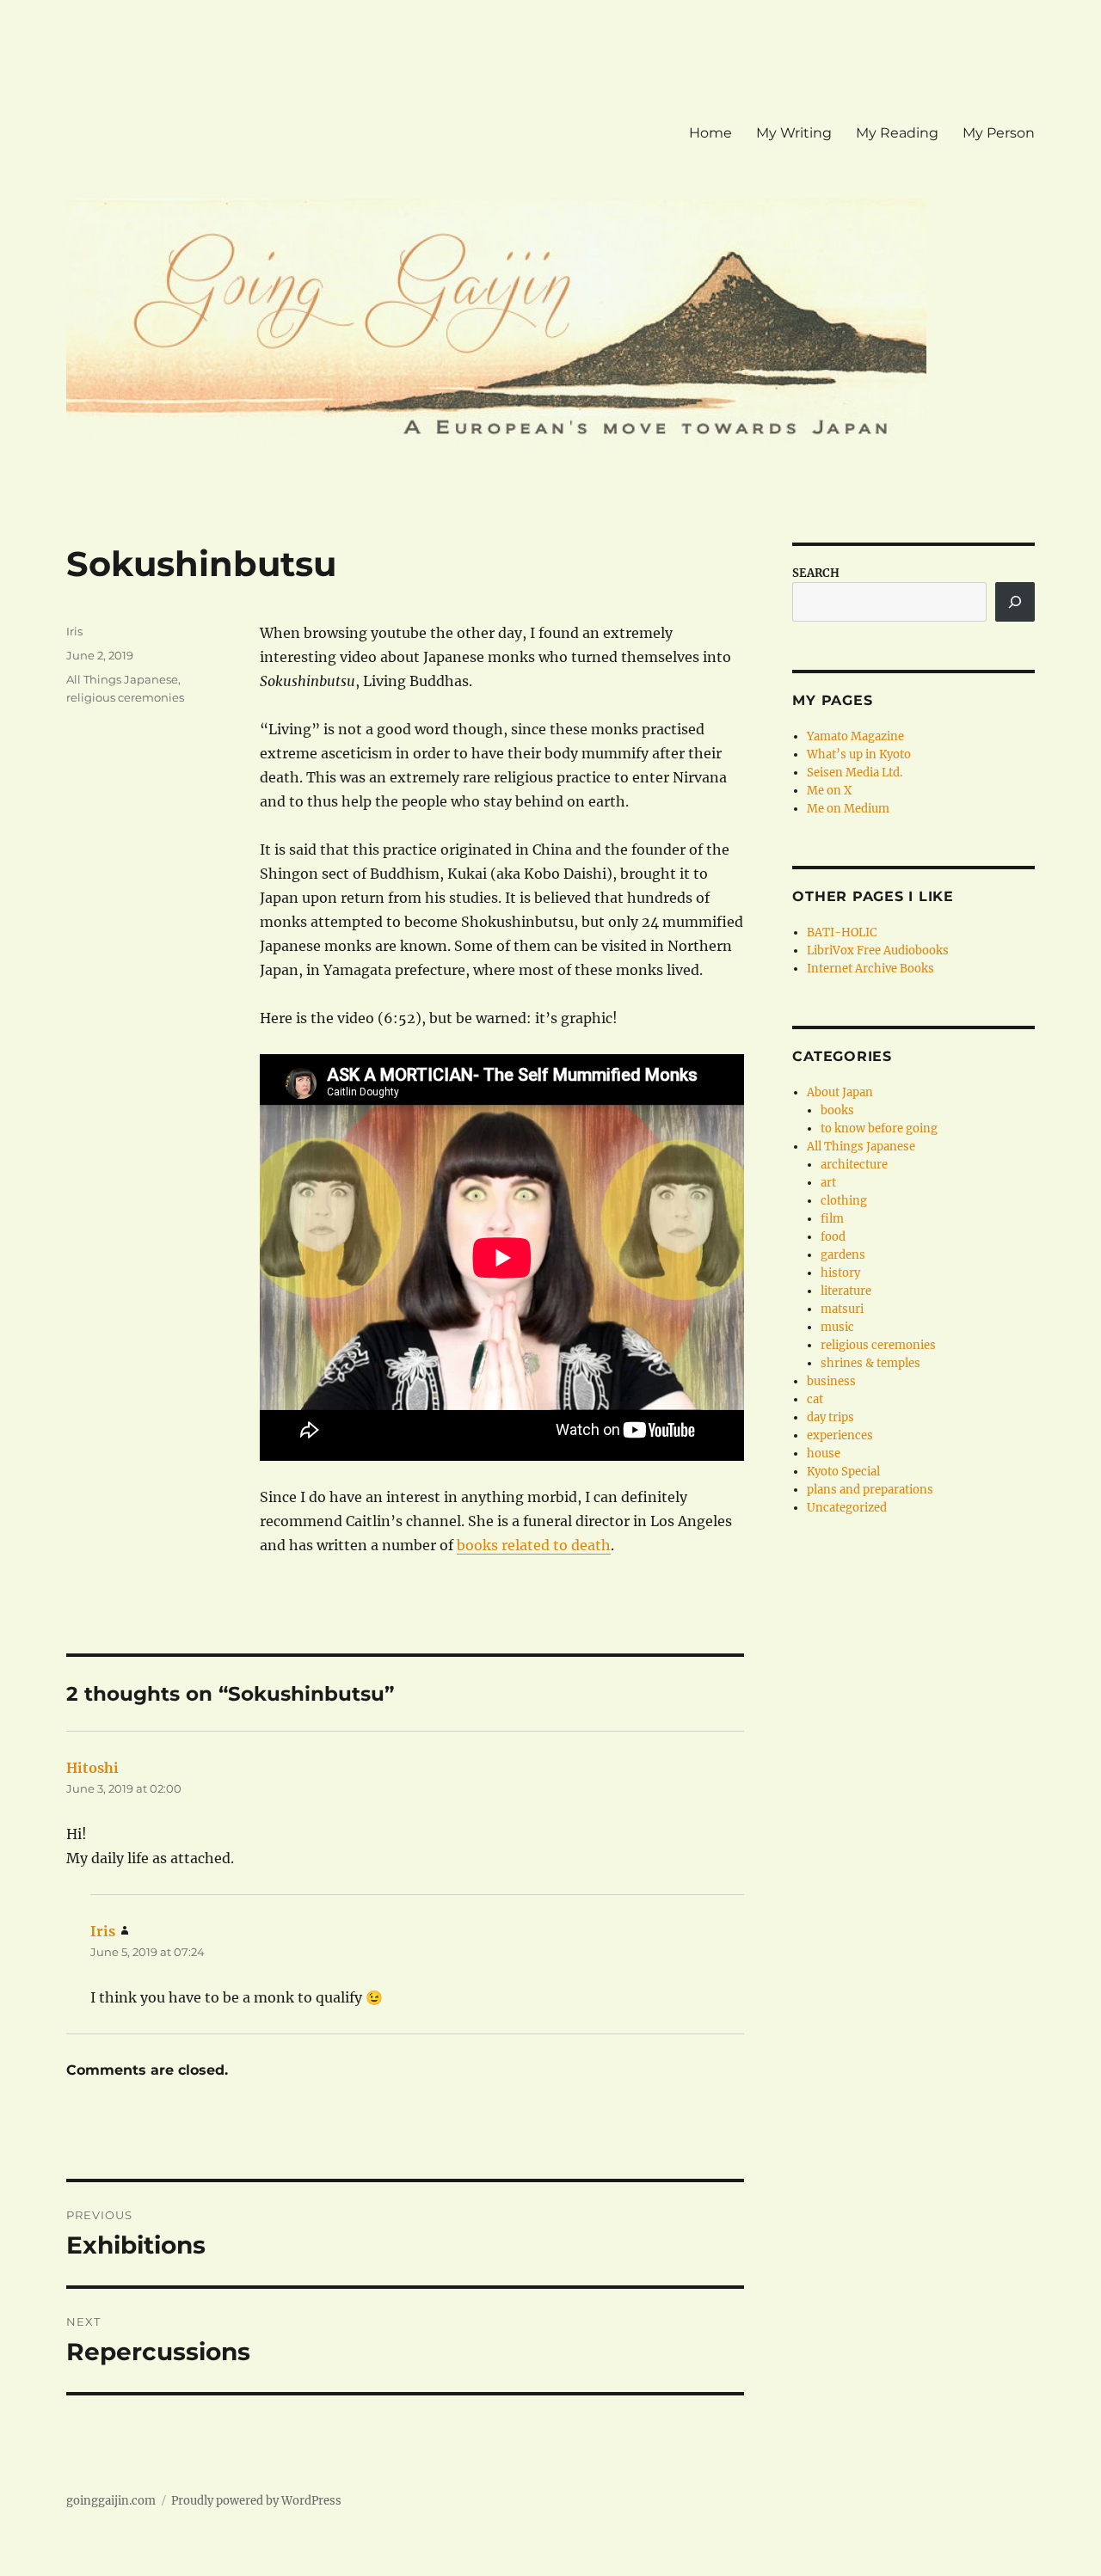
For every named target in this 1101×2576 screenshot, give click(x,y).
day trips (830, 1417)
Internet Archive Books (870, 969)
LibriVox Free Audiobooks (878, 951)
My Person (999, 133)
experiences (840, 1435)
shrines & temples (870, 1363)
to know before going (879, 1129)
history (840, 1273)
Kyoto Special (843, 1472)
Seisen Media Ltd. (855, 773)
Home (710, 133)
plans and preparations (870, 1490)
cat (815, 1399)
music (837, 1327)
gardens (843, 1255)
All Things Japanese (122, 679)
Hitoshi (92, 1768)
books (837, 1110)
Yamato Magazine (855, 736)
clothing (844, 1201)
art (828, 1183)
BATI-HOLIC (842, 932)
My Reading (897, 133)
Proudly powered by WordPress (256, 2501)
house (824, 1454)
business (831, 1381)
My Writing (794, 133)
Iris (74, 631)
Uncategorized (847, 1508)
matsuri (842, 1309)
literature (846, 1291)
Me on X (829, 791)
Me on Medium (848, 809)
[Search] (1015, 602)
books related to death (534, 1545)
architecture (854, 1165)
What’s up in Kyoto (859, 754)
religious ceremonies (125, 697)
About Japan (840, 1092)
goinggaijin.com (111, 2501)
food (833, 1237)
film (832, 1219)
